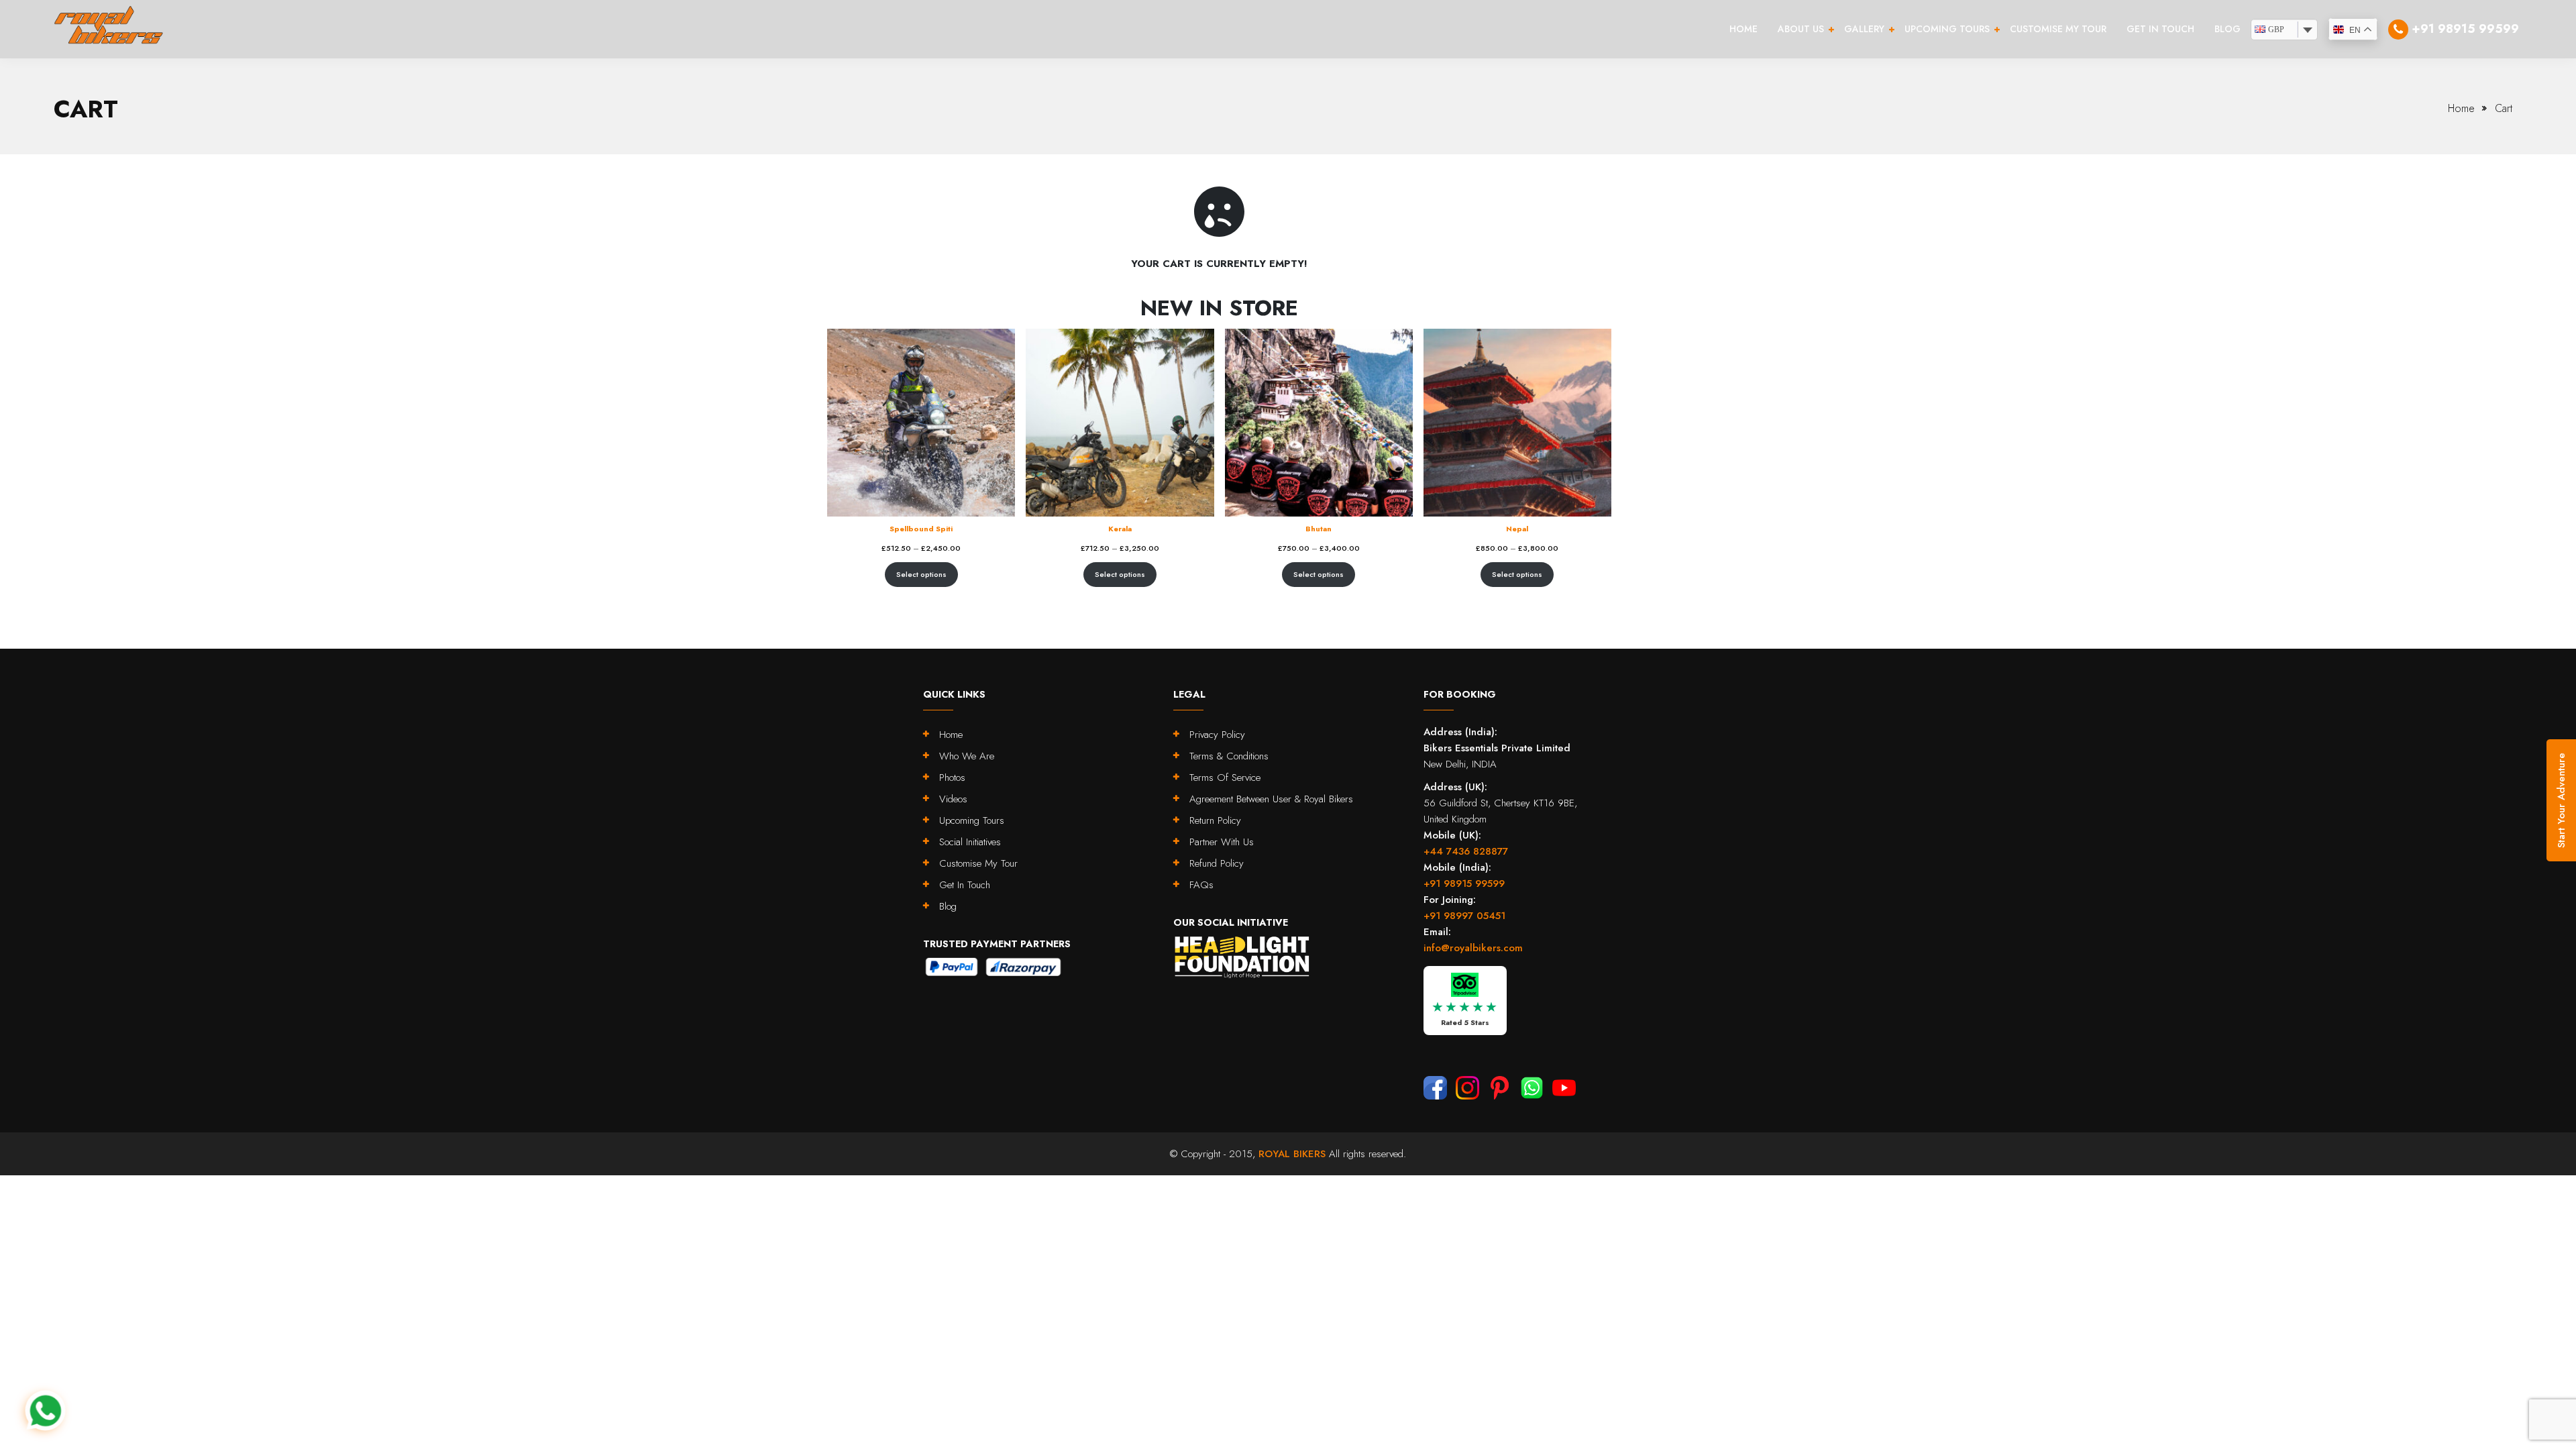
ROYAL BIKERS (1292, 1154)
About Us (1801, 29)
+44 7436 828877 (1466, 851)
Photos (952, 777)
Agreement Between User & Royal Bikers (1271, 799)
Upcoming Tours (1947, 29)
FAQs (1201, 885)
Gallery (1864, 29)
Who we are (967, 756)
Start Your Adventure (2561, 800)
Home (1743, 29)
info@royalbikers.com (1473, 948)
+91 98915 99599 (1464, 883)
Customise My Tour (2058, 29)
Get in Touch (2160, 29)
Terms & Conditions (1229, 756)
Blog (2228, 29)
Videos (953, 799)
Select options (921, 574)
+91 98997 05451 (1464, 916)
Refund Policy (1217, 863)
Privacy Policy (1217, 735)
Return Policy (1215, 820)
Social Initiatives (970, 842)
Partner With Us (1222, 842)
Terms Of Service (1225, 777)
